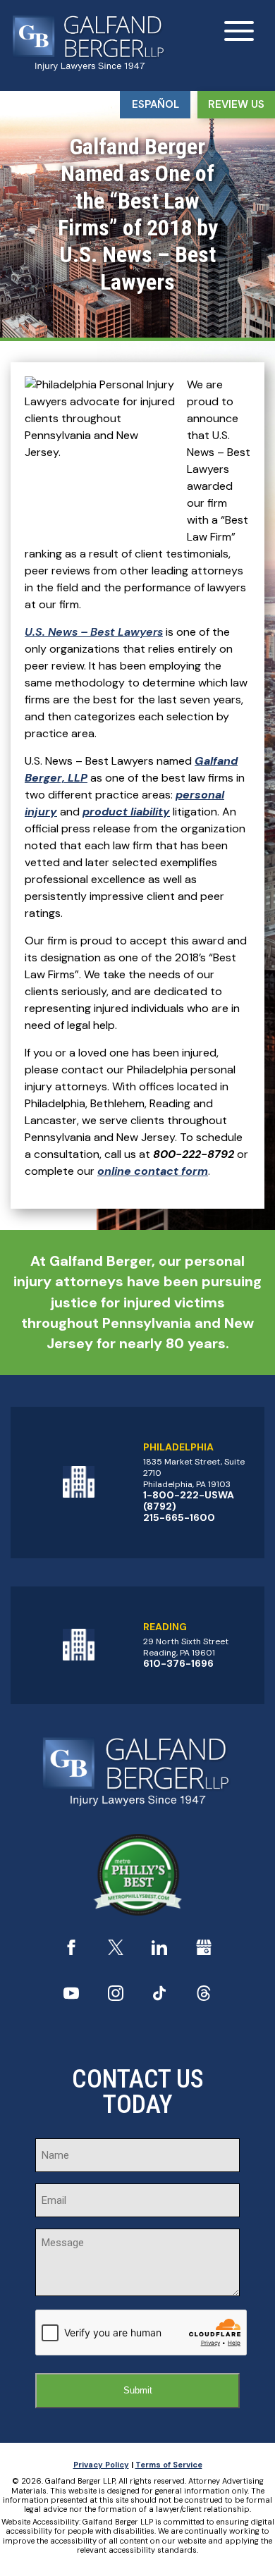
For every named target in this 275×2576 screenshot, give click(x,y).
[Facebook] (71, 1951)
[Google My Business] (204, 1951)
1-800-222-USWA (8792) (189, 1500)
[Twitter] (116, 1951)
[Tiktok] (159, 1997)
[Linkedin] (159, 1951)
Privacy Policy (101, 2465)
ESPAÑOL (155, 104)
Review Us (236, 104)
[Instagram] (116, 1997)
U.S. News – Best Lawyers (94, 632)
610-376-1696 (178, 1663)
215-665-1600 (179, 1517)
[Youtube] (71, 1997)
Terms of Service (169, 2465)
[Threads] (204, 1997)
